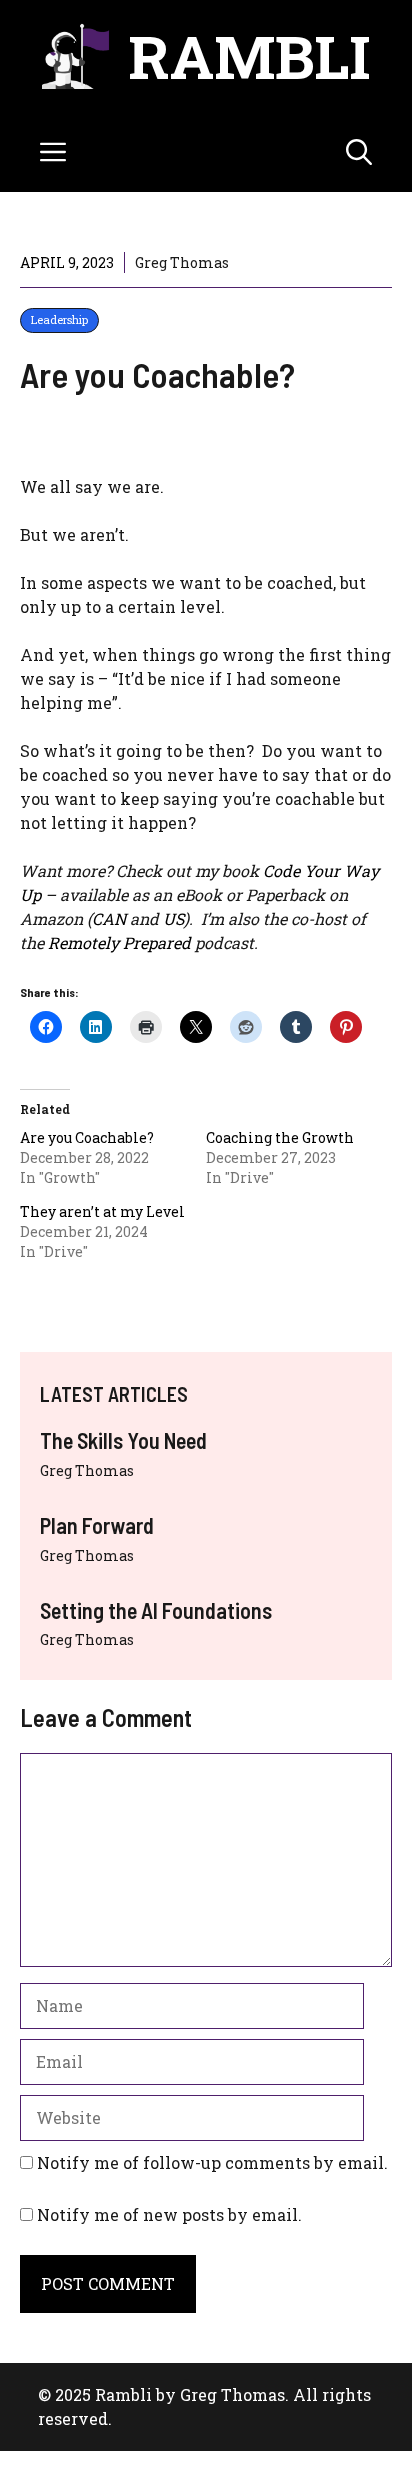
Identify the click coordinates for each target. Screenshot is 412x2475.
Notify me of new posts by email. (169, 2214)
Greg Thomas (87, 1470)
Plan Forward (97, 1525)
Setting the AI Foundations (156, 1610)
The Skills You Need (123, 1440)
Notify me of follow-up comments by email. (212, 2162)
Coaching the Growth (280, 1137)
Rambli (249, 55)
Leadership (59, 319)
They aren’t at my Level (102, 1211)
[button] (359, 152)
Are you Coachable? (87, 1137)
